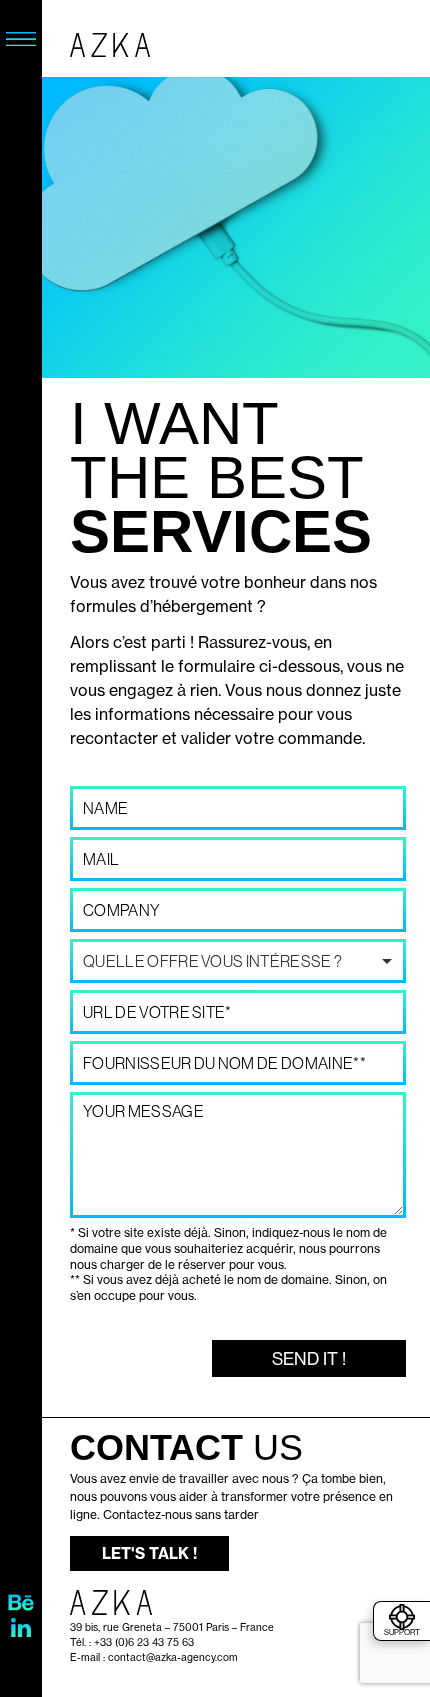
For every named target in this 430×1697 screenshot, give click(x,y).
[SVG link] (21, 39)
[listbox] (238, 961)
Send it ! (309, 1358)
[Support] (402, 1617)
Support (402, 1632)
